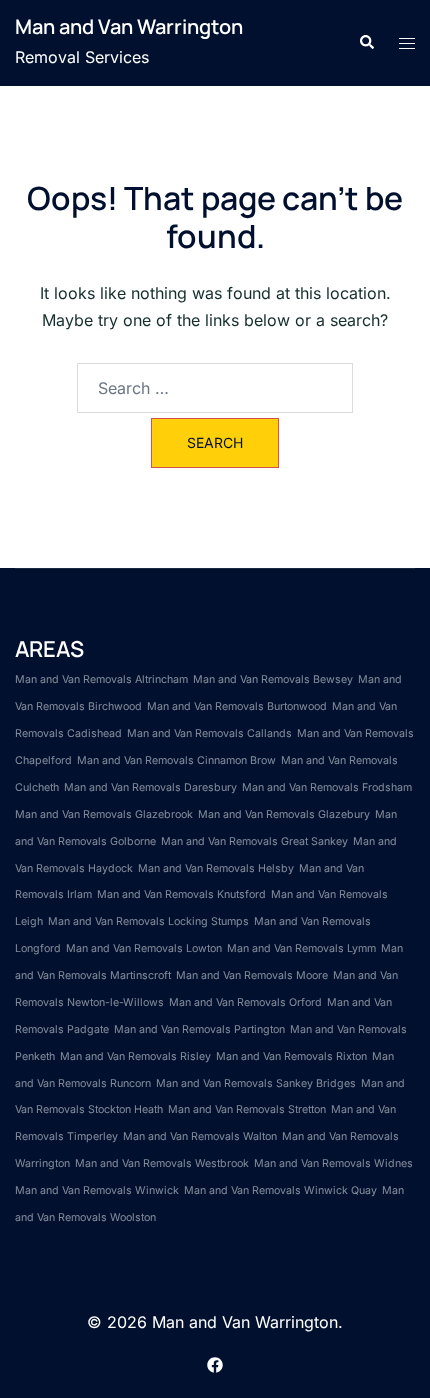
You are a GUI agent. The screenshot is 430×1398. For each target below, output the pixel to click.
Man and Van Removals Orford (245, 1002)
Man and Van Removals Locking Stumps (148, 921)
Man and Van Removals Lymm (301, 948)
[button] (366, 43)
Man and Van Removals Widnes (333, 1163)
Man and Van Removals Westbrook (162, 1163)
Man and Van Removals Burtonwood (237, 706)
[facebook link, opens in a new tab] (215, 1364)
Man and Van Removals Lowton (144, 948)
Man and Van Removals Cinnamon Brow (176, 760)
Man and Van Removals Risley (135, 1056)
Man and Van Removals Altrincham (101, 679)
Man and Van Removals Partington (199, 1029)
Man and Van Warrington (129, 26)
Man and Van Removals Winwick (97, 1190)
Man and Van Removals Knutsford (181, 894)
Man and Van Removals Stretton (247, 1109)
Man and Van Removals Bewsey (273, 679)
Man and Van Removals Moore (252, 975)
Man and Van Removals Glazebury (284, 814)
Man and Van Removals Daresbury (150, 787)
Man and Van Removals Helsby (216, 868)
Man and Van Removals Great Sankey (254, 841)
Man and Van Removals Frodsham (327, 787)
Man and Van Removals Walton (200, 1136)
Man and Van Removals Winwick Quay (280, 1190)
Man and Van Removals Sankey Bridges (256, 1083)
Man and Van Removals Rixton (291, 1056)
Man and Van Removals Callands (209, 733)
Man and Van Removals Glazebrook (104, 814)
